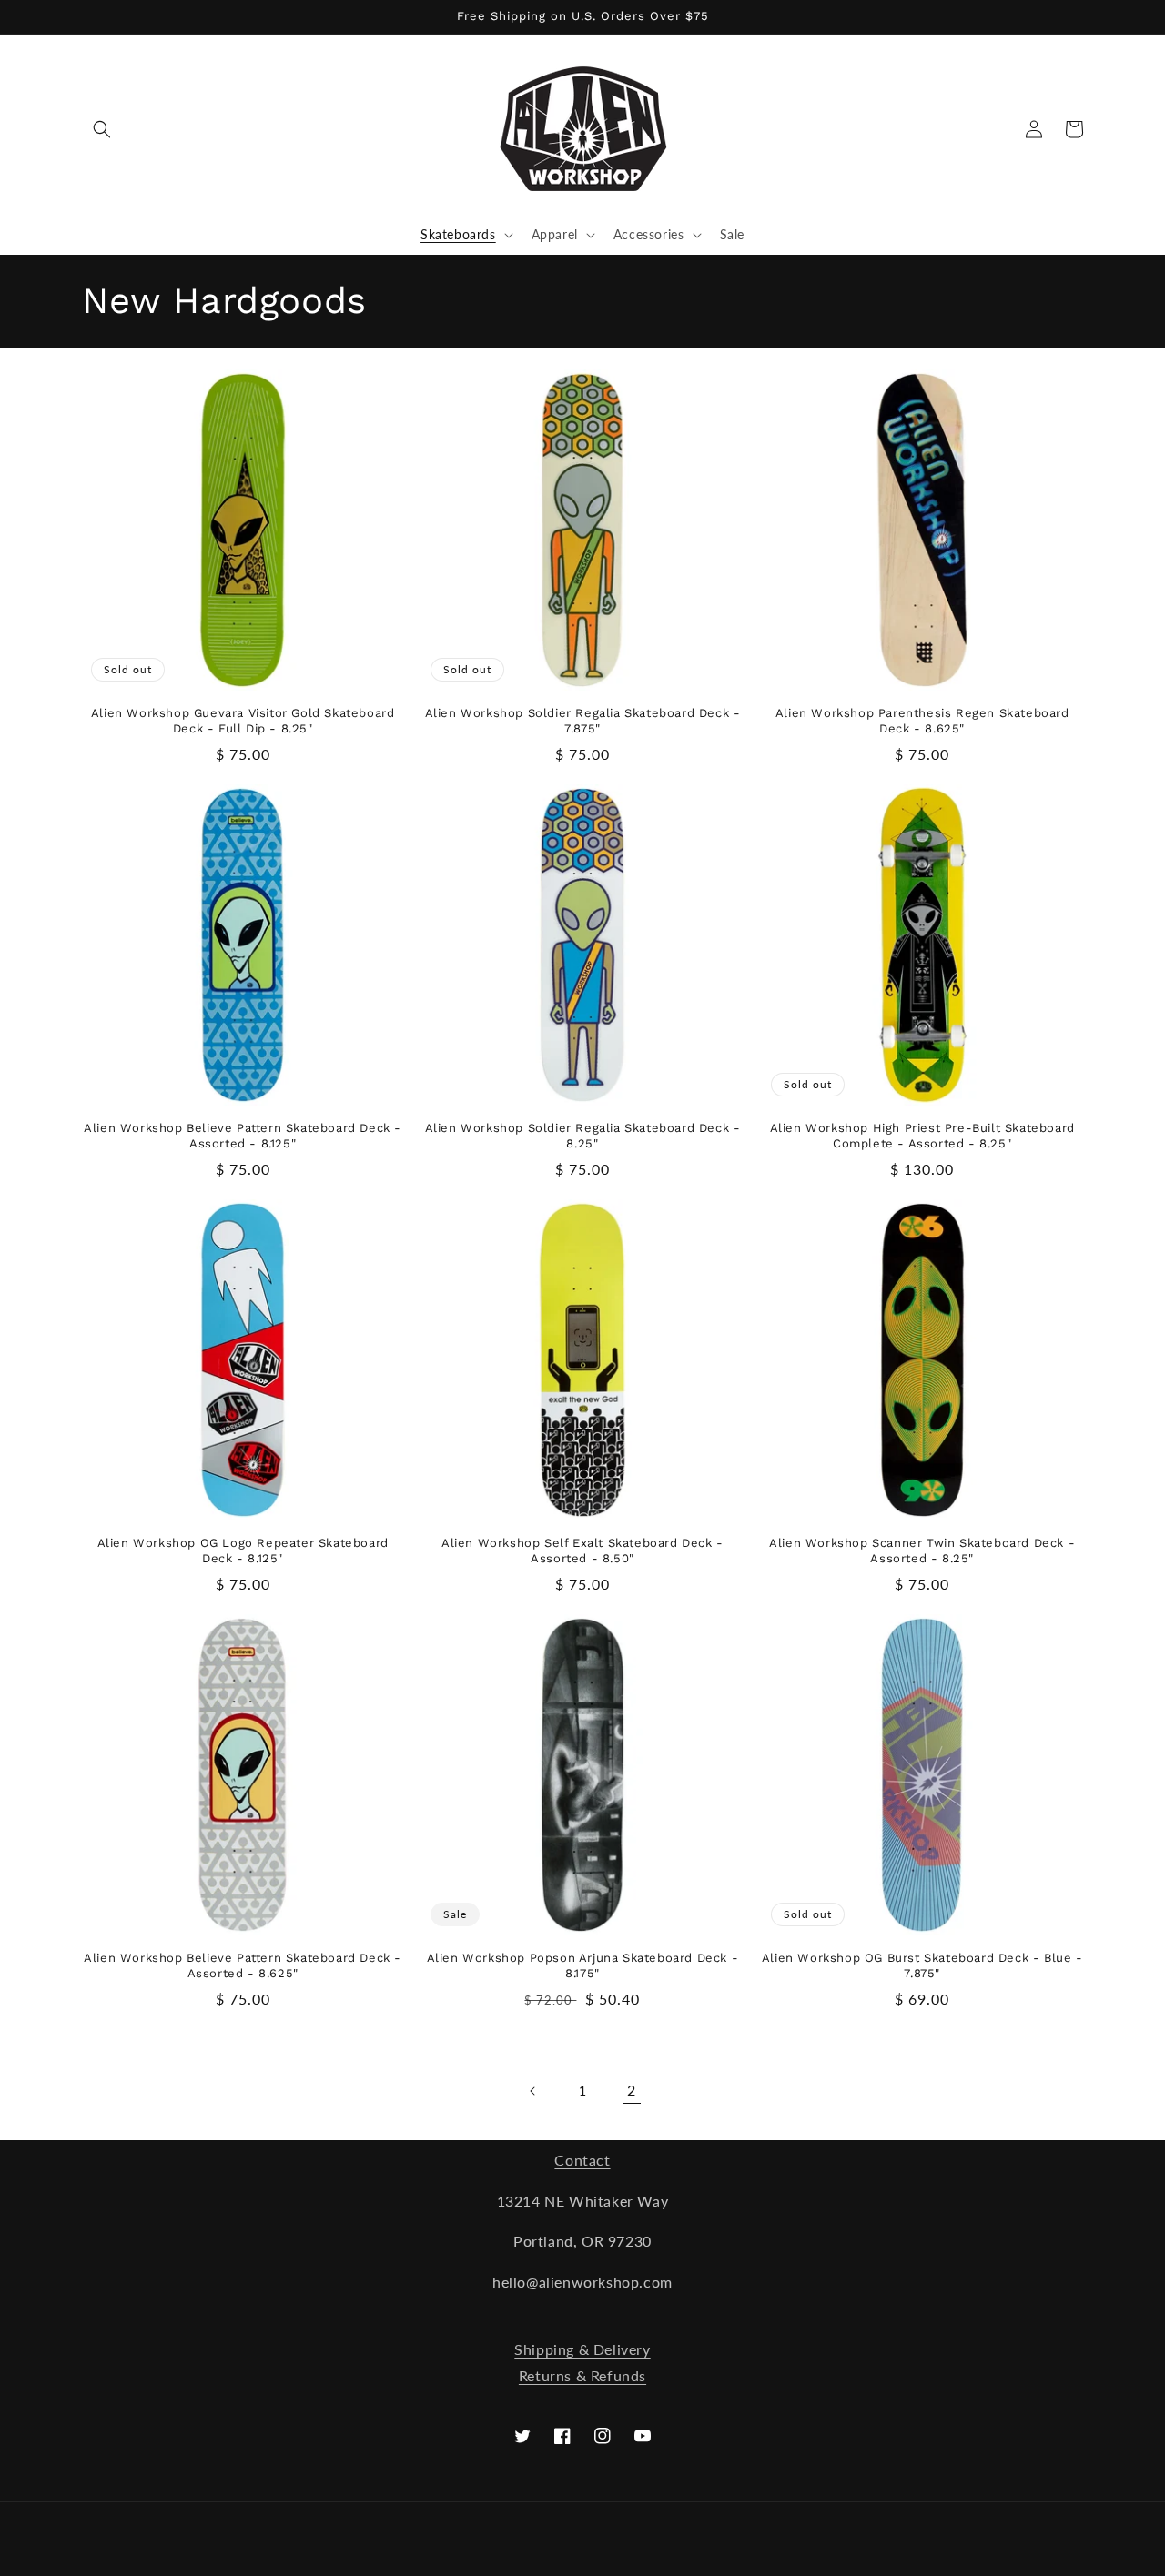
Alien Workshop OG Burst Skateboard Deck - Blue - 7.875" (922, 1965)
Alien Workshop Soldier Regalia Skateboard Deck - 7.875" (583, 721)
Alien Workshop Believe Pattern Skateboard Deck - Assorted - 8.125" (243, 1136)
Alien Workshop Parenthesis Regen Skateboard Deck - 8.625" (922, 721)
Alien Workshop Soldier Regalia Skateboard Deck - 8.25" (583, 1136)
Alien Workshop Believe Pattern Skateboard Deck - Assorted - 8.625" (243, 1965)
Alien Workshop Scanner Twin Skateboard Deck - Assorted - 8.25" (922, 1551)
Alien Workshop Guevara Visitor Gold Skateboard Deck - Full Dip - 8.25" (243, 721)
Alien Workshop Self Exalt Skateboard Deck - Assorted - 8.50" (582, 1551)
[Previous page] (533, 2091)
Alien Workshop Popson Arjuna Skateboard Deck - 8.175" (583, 1965)
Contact (582, 2160)
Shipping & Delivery (582, 2349)
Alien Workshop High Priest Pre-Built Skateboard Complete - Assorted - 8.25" (922, 1136)
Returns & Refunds (582, 2375)
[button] (102, 129)
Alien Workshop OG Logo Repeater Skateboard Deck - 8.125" (243, 1551)
